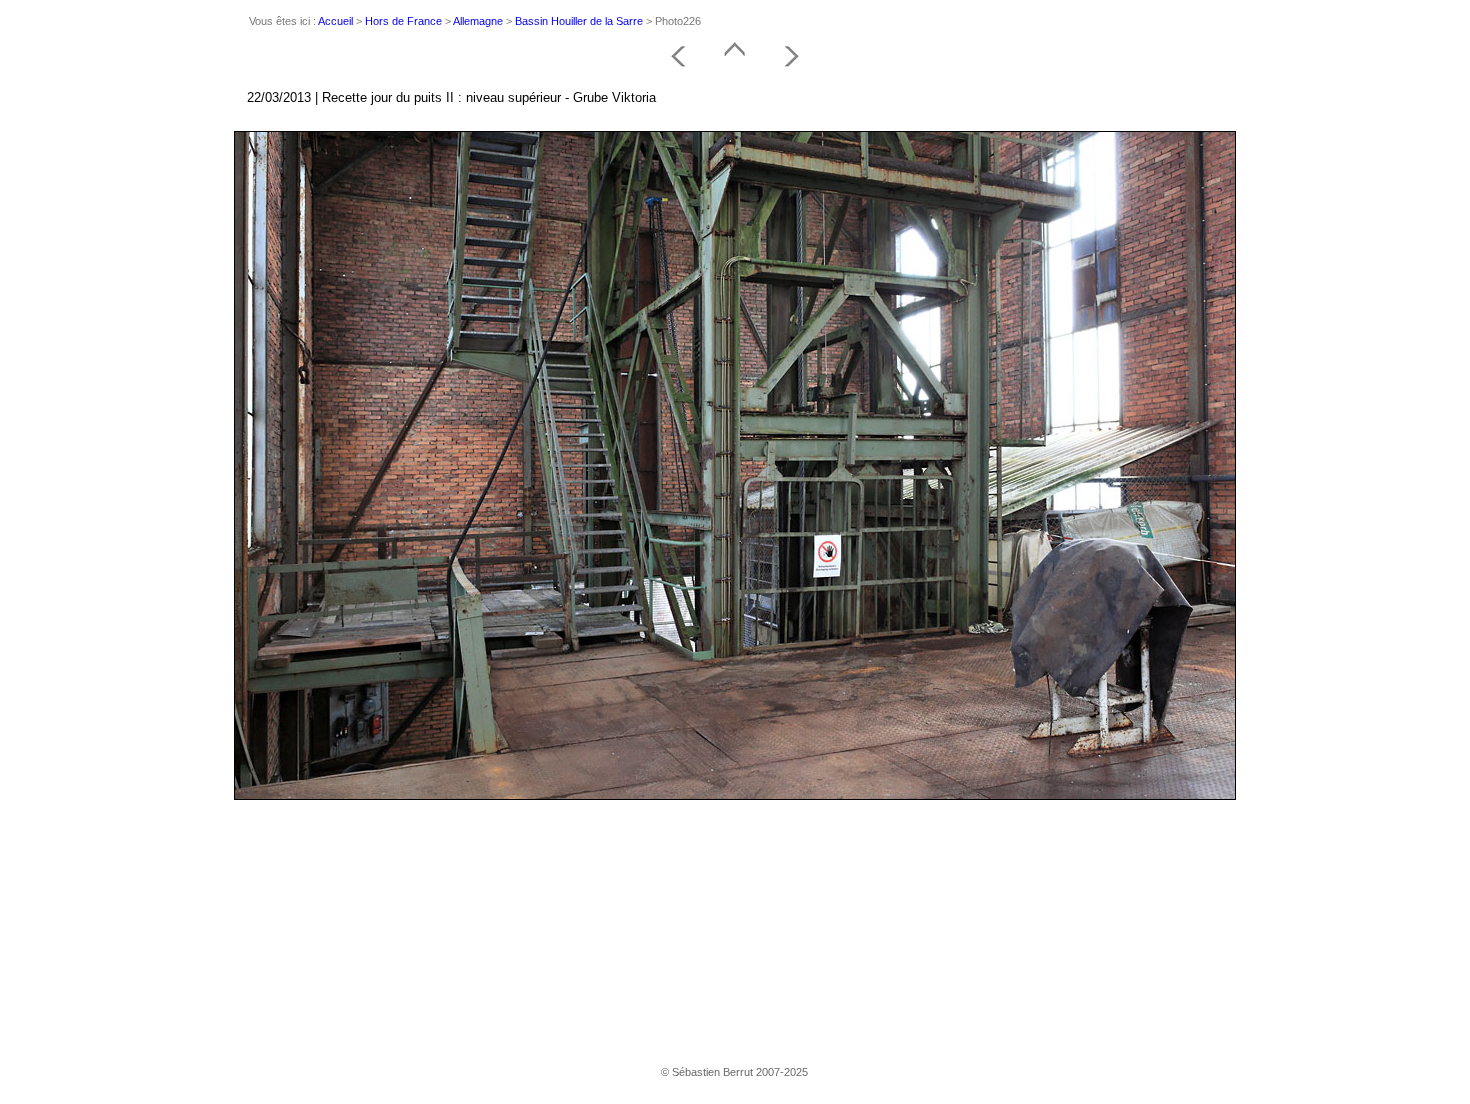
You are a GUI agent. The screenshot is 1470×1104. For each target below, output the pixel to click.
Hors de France (403, 21)
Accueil (335, 21)
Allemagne (478, 21)
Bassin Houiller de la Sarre (579, 21)
